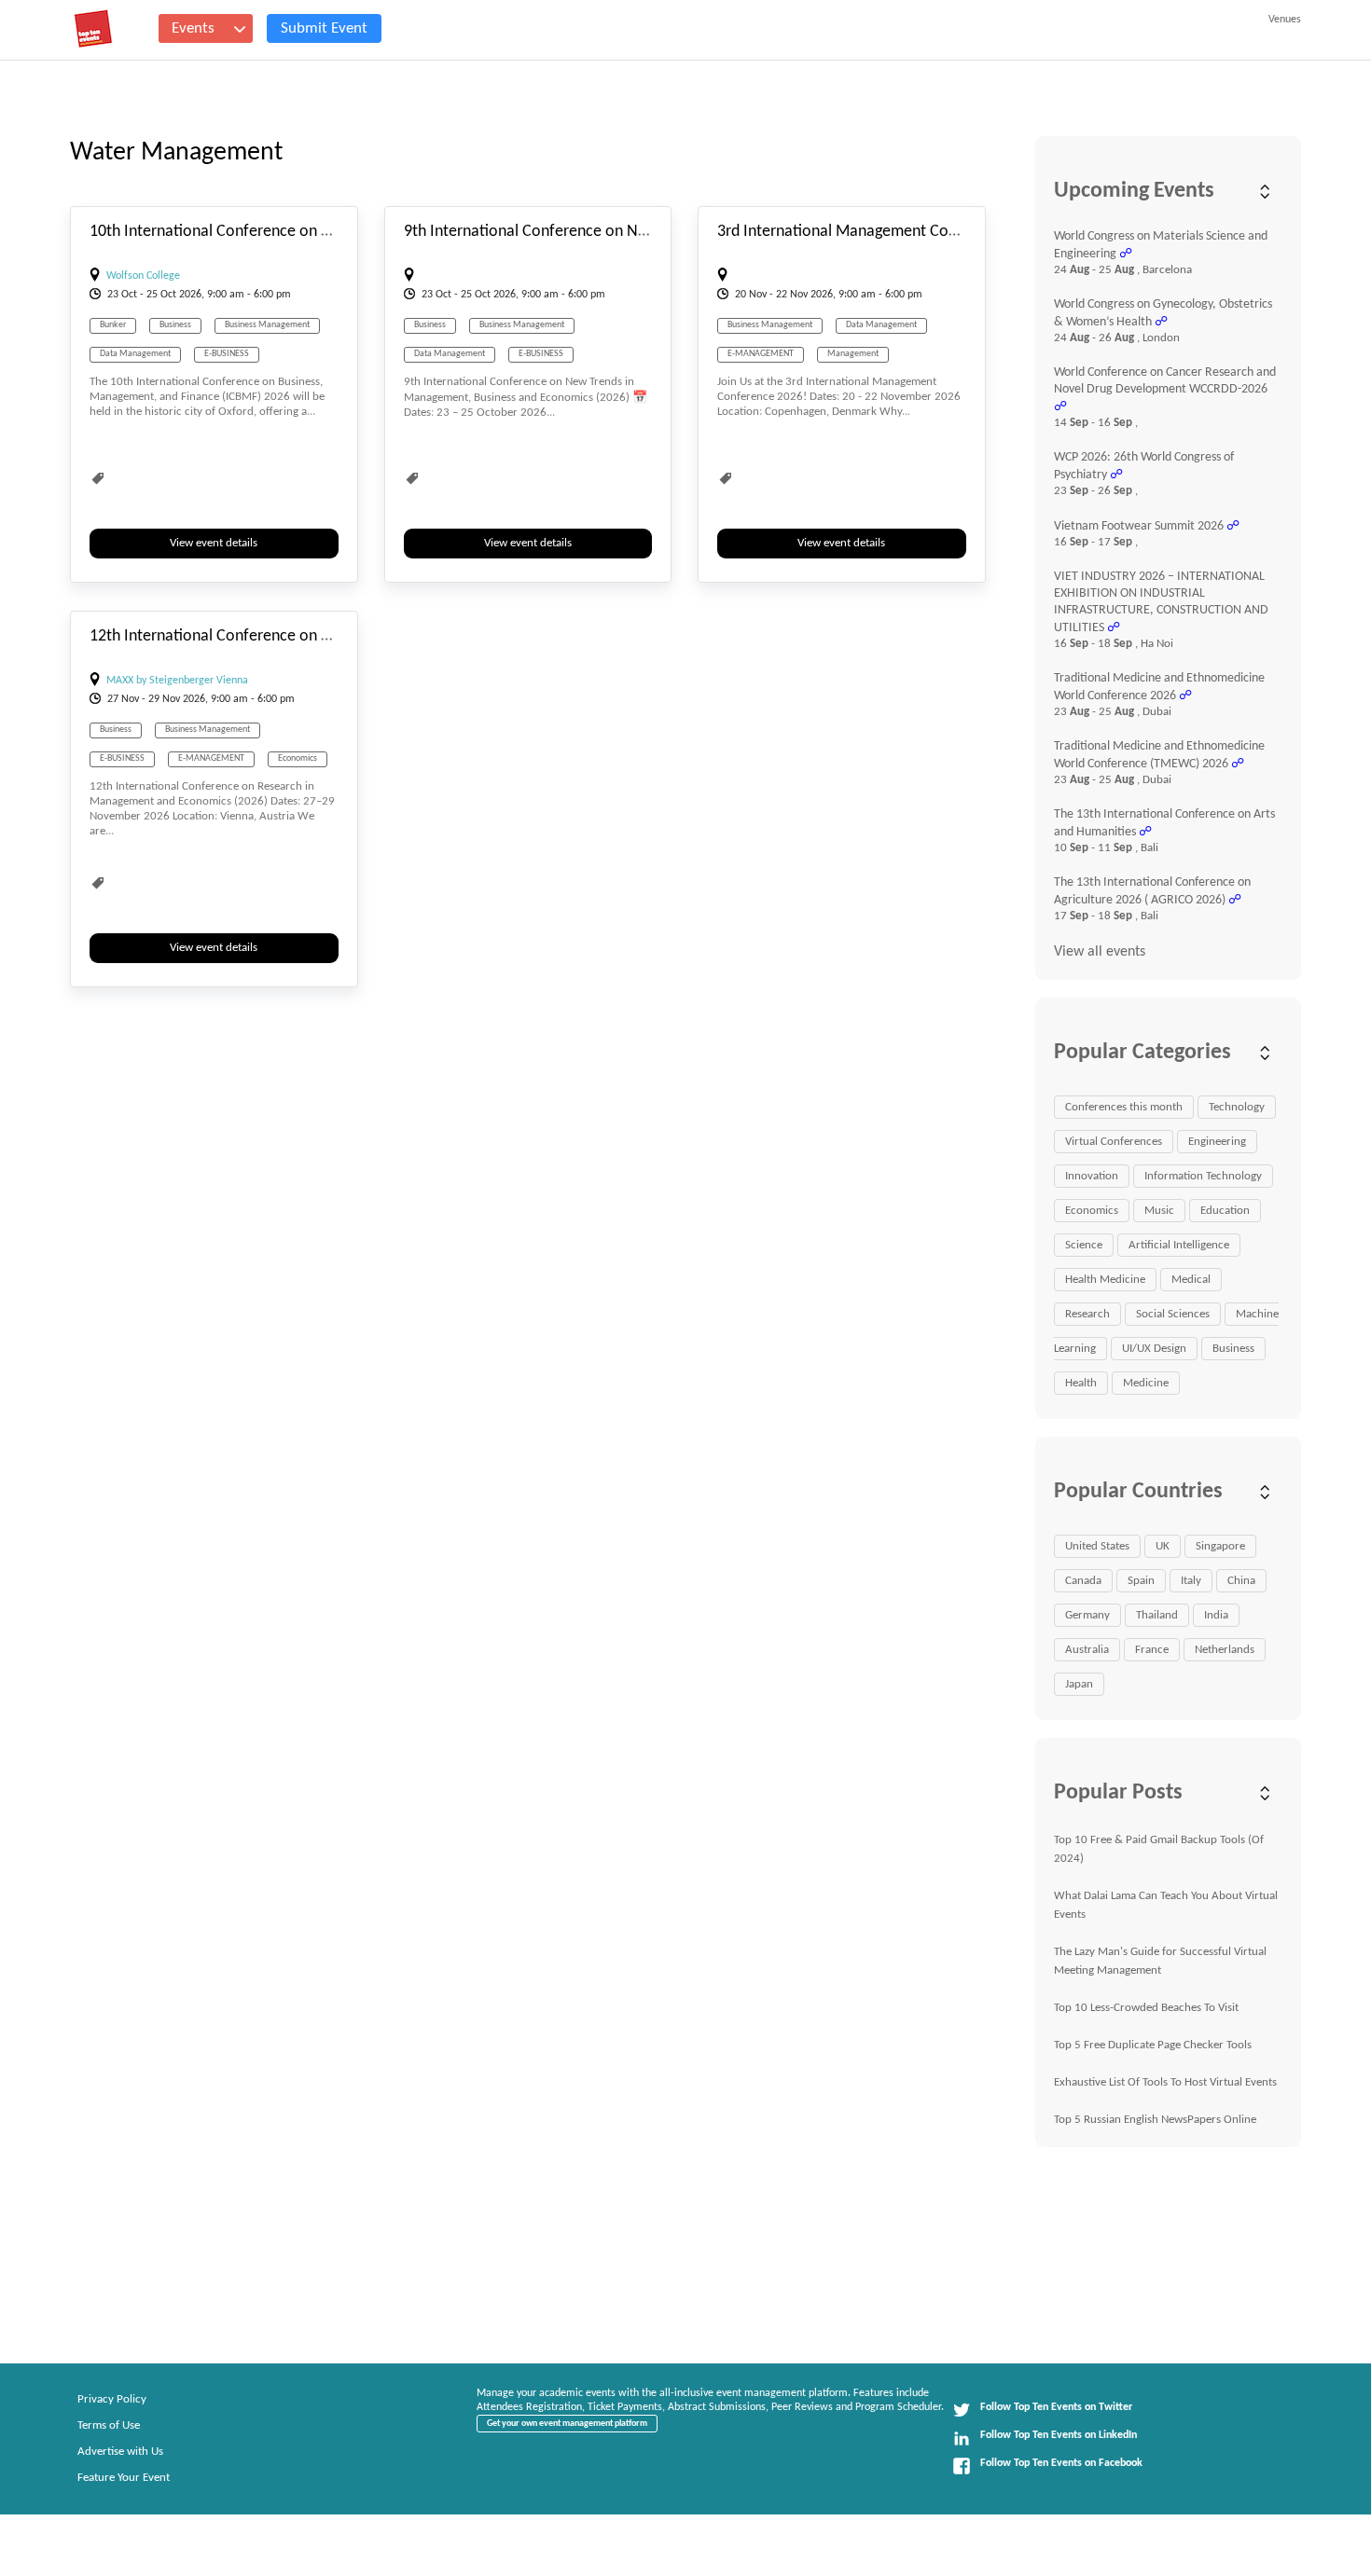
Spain (1141, 1581)
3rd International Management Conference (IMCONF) (899, 232)
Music (1159, 1211)
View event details (214, 543)
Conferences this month (1124, 1107)
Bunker (113, 325)
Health (1081, 1383)
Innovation (1092, 1176)
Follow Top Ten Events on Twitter (1056, 2407)
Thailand (1157, 1615)
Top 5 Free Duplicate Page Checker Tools (1153, 2045)
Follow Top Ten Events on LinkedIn (1059, 2435)
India (1216, 1615)
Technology (1237, 1107)
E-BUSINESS (227, 354)
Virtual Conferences (1114, 1142)
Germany (1087, 1615)
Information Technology (1203, 1176)
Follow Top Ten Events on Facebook (1061, 2463)
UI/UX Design (1154, 1349)
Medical (1191, 1280)
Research (1087, 1314)
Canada (1083, 1581)
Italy (1191, 1581)
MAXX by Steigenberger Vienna (177, 681)
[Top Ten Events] (93, 29)
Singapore (1220, 1546)
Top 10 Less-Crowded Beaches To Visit (1146, 2008)
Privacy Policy (112, 2399)
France (1152, 1650)
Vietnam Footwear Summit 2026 (1139, 526)
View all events (1100, 952)
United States (1097, 1546)
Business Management (267, 325)
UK (1163, 1546)
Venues (1285, 20)
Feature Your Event (124, 2478)
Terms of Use (109, 2425)
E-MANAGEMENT (761, 354)
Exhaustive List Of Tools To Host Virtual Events (1165, 2082)
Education (1225, 1211)
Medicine (1146, 1383)
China (1241, 1581)
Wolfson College (143, 276)
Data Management (135, 354)
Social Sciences (1173, 1314)
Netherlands (1225, 1650)
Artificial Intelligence (1179, 1245)
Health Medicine (1105, 1280)
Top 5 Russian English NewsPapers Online (1155, 2120)
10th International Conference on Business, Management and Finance (325, 232)
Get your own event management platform (567, 2424)
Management (853, 354)
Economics (298, 758)
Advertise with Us (120, 2452)
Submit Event (324, 28)
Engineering (1217, 1142)
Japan (1079, 1684)
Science (1084, 1245)
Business (175, 325)
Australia (1087, 1650)
